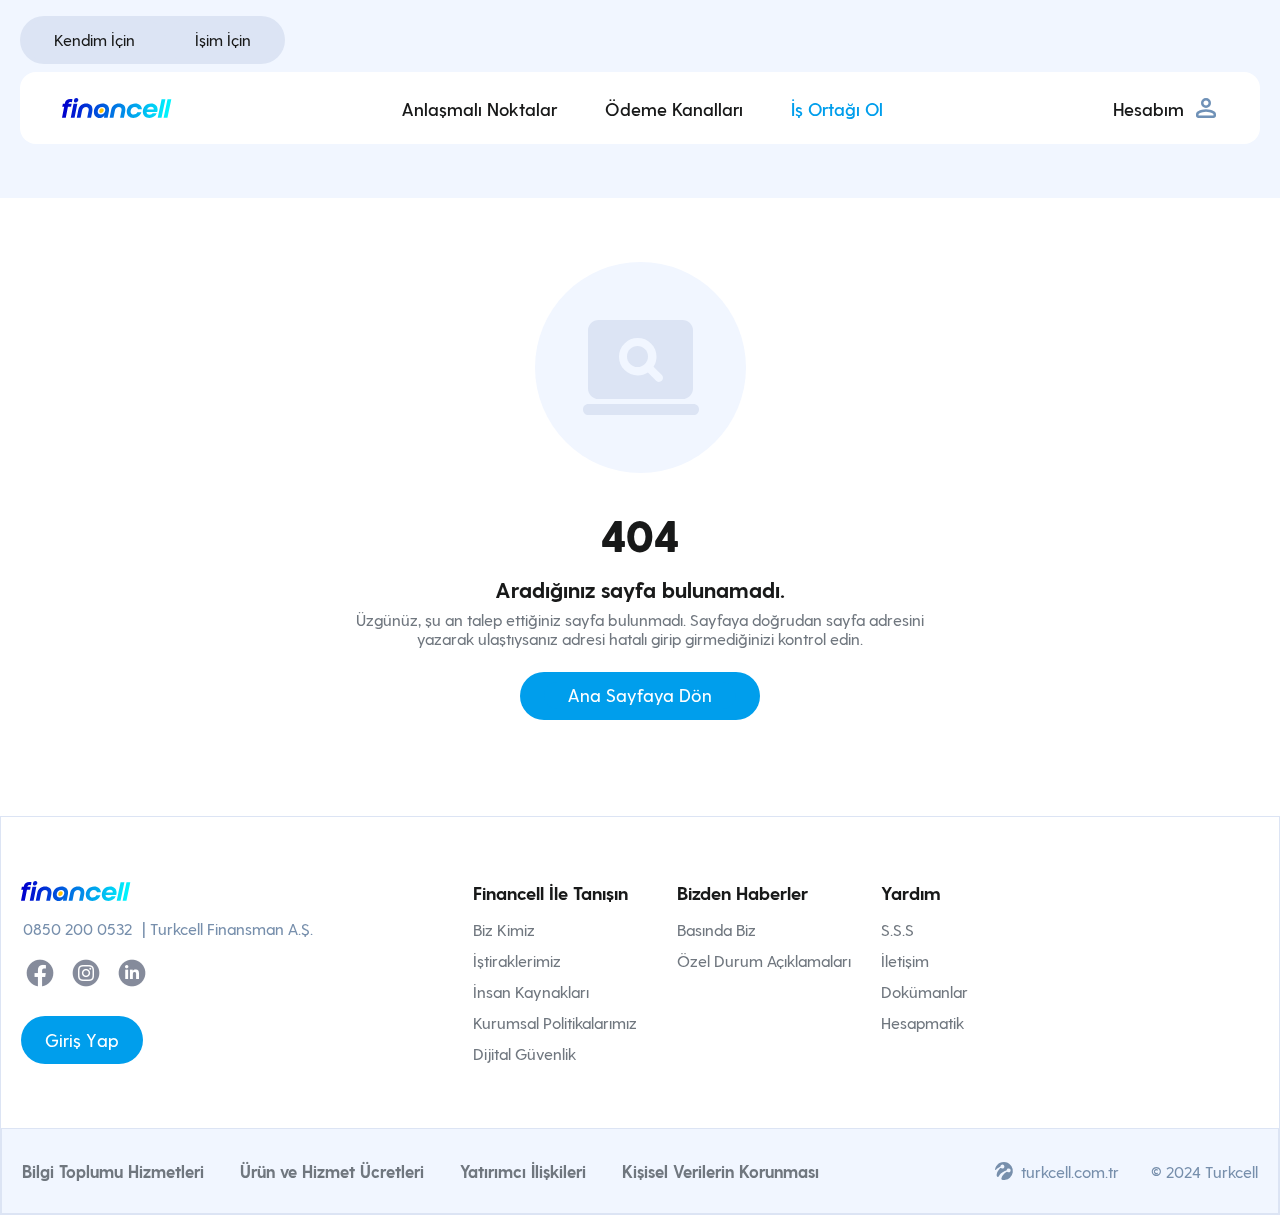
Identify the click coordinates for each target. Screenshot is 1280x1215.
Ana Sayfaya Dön (640, 694)
